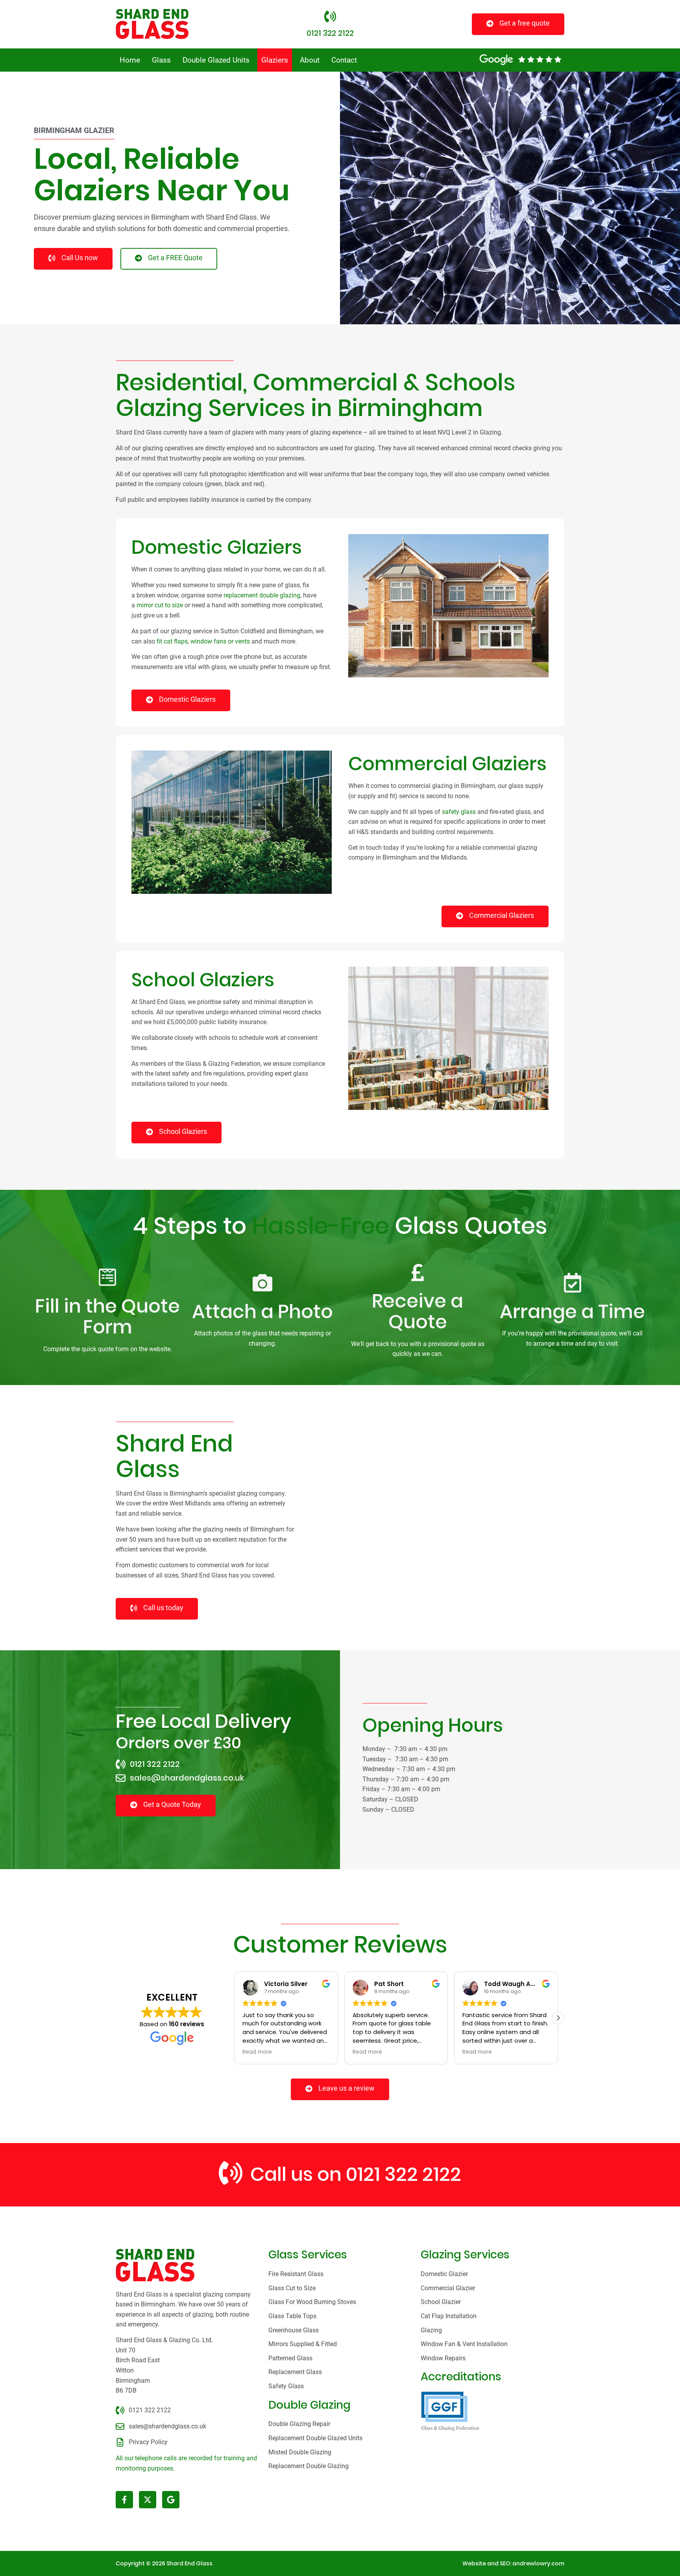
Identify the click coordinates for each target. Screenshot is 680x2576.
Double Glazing (310, 2405)
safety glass (459, 812)
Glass (161, 60)
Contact (344, 60)
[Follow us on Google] (171, 2500)
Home (130, 60)
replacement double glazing (262, 595)
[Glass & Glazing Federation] (450, 2411)
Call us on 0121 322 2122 (356, 2174)
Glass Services (308, 2255)
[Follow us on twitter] (148, 2500)
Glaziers (275, 60)
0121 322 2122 (330, 33)
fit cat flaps (172, 641)
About (310, 60)
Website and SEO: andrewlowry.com (513, 2563)
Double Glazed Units (216, 60)
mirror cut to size (160, 605)
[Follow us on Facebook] (124, 2500)
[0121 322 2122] (330, 17)
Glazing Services (465, 2255)
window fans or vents (220, 641)
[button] (558, 2018)
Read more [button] (257, 2052)
